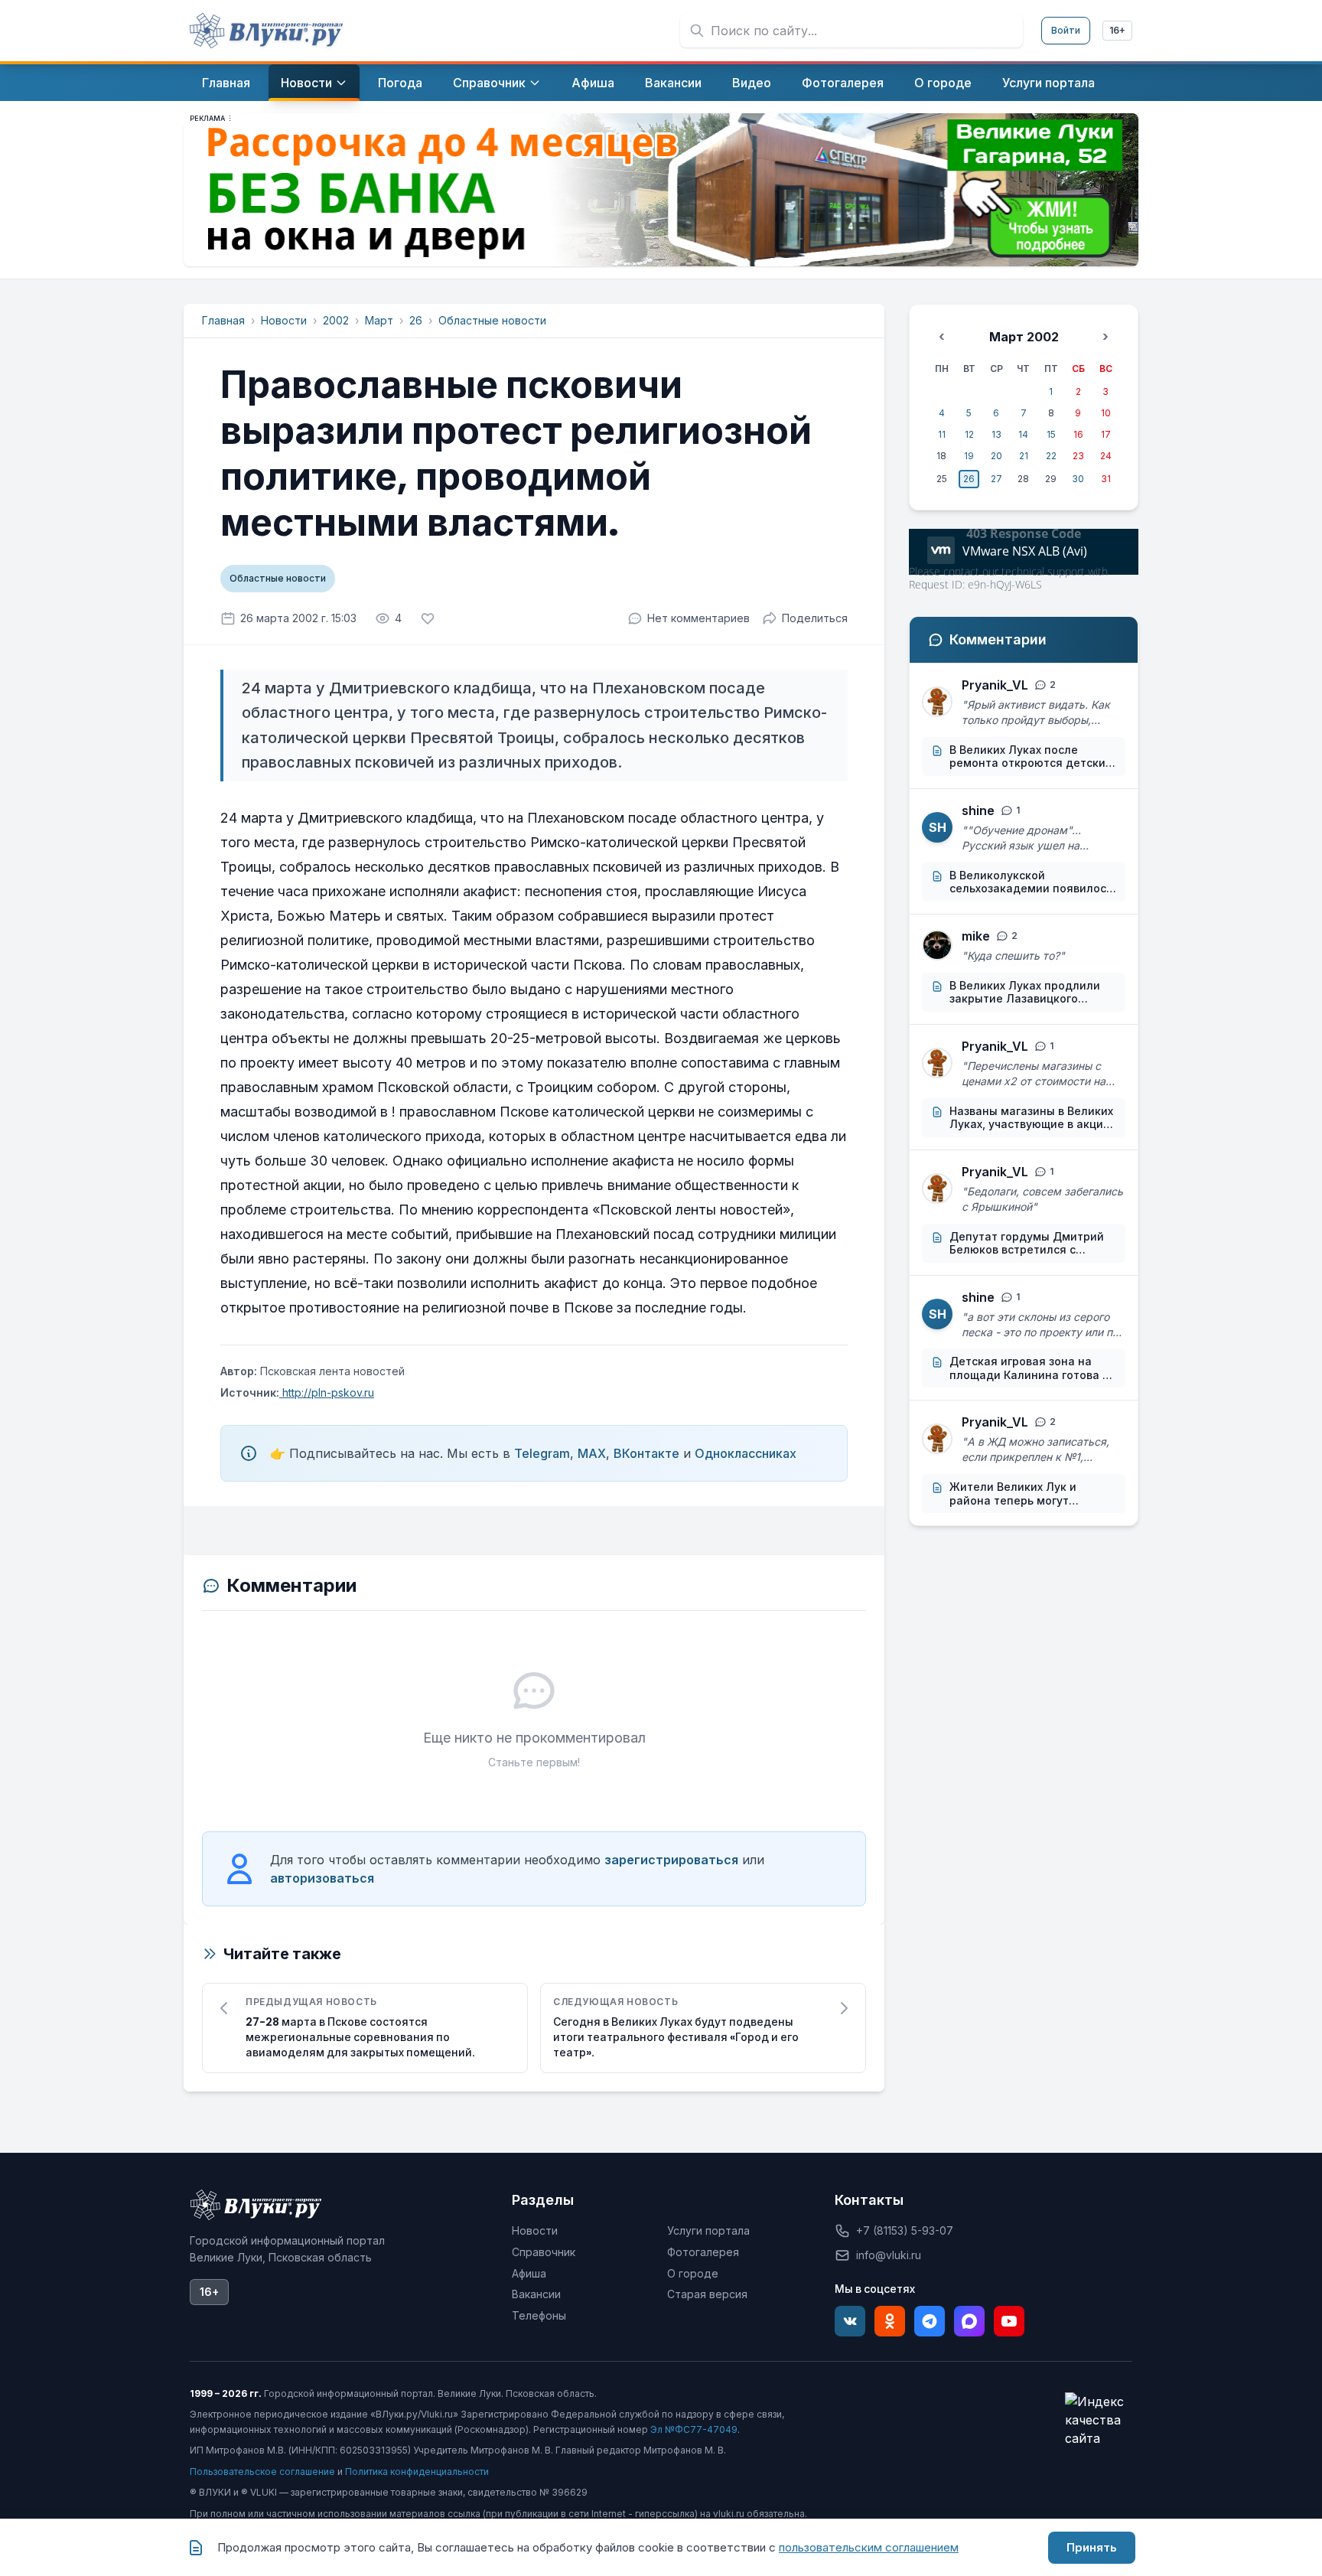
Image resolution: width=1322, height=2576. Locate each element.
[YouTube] (1009, 2321)
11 (942, 434)
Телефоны (539, 2315)
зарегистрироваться (671, 1860)
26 (416, 320)
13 (996, 434)
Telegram (542, 1453)
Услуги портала (708, 2230)
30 (1078, 479)
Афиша (529, 2273)
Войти (1066, 30)
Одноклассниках (746, 1453)
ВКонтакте (646, 1453)
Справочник (544, 2252)
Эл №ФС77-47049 (694, 2429)
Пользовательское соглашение (262, 2472)
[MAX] (969, 2321)
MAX (592, 1453)
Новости (284, 320)
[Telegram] (930, 2321)
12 (969, 434)
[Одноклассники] (890, 2321)
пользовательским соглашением (869, 2547)
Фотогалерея (703, 2252)
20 (996, 456)
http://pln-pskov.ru (327, 1392)
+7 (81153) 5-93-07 (905, 2230)
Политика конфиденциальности (417, 2472)
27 (996, 479)
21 (1024, 456)
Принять (1092, 2547)
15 (1051, 434)
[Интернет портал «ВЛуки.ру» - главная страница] (266, 31)
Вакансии (536, 2294)
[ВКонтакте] (850, 2321)
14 (1023, 434)
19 (969, 456)
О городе (693, 2273)
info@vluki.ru (889, 2255)
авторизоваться (322, 1878)
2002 (336, 320)
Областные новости (492, 320)
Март (379, 320)
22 (1051, 456)
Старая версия (707, 2294)
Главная (223, 320)
